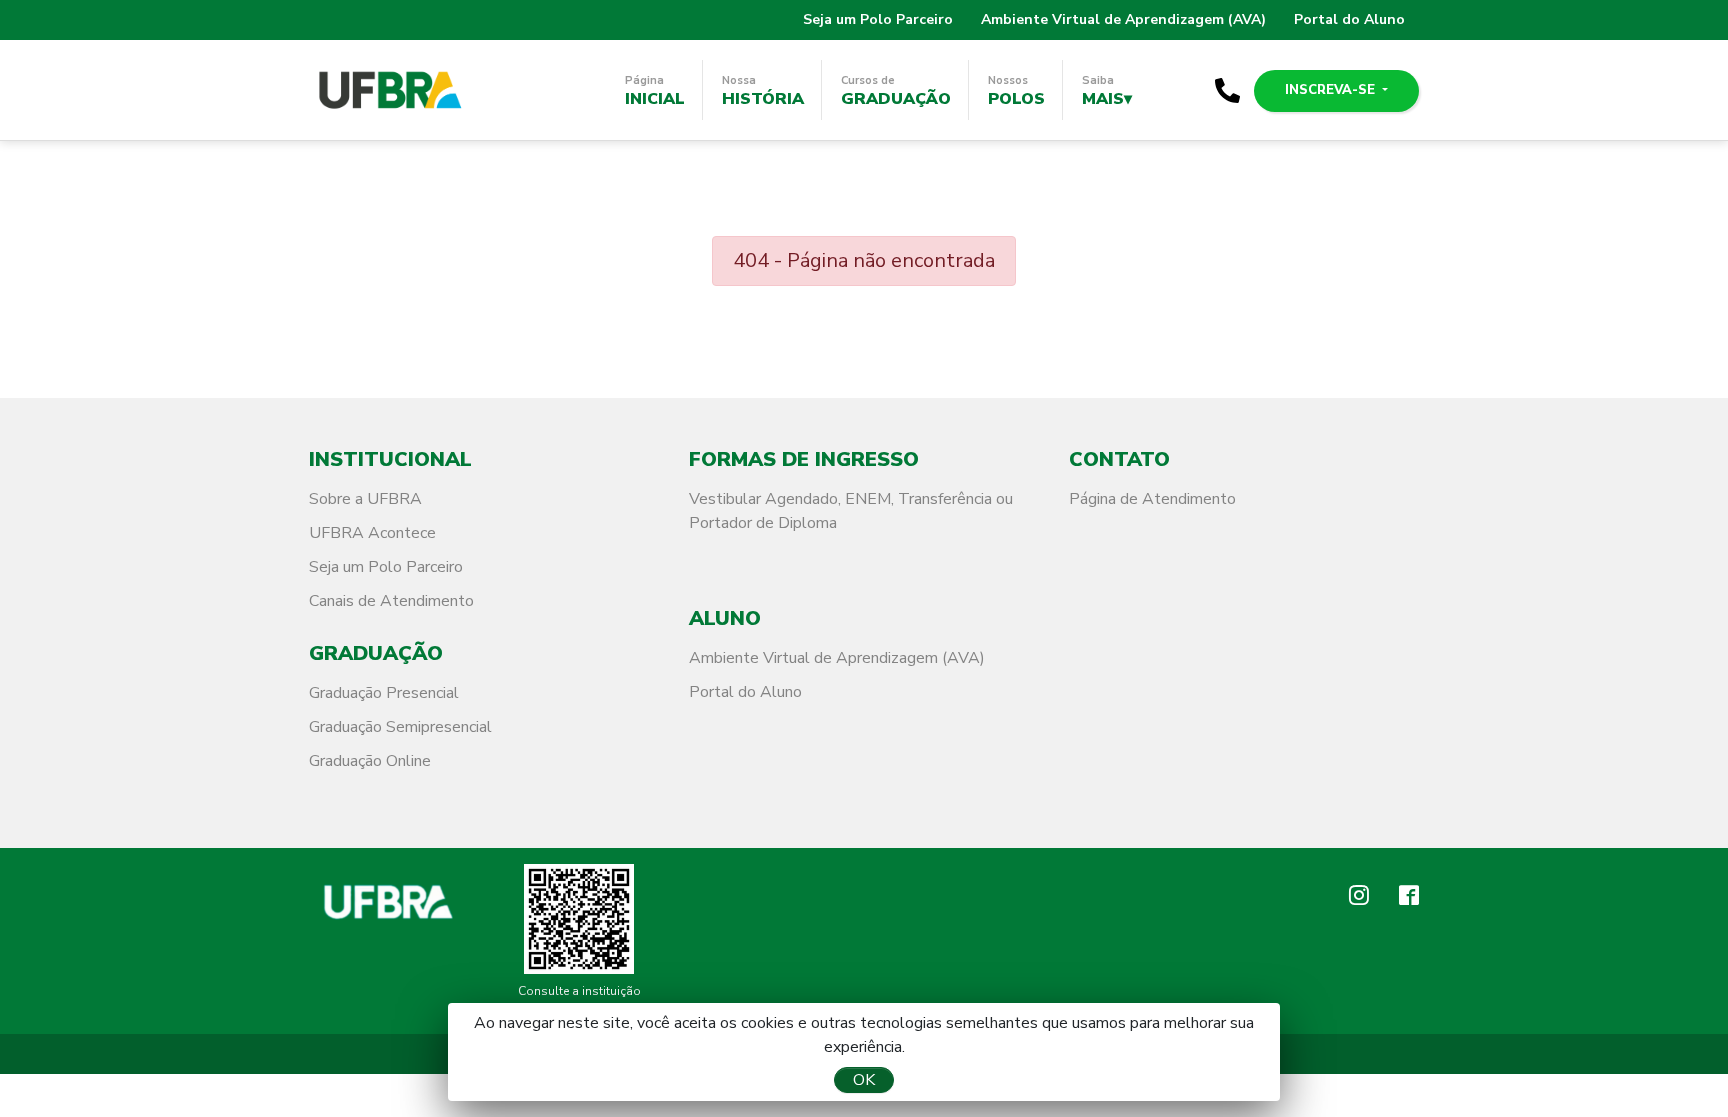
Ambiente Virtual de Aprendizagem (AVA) (1123, 19)
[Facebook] (1409, 897)
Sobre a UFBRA (365, 499)
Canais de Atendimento (391, 601)
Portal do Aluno (1349, 19)
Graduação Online (370, 761)
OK (864, 1080)
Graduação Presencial (384, 693)
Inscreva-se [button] (1332, 90)
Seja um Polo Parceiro (878, 19)
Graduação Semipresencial (400, 727)
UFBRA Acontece (372, 533)
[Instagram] (1359, 897)
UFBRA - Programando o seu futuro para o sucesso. (389, 90)
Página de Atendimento (1152, 499)
